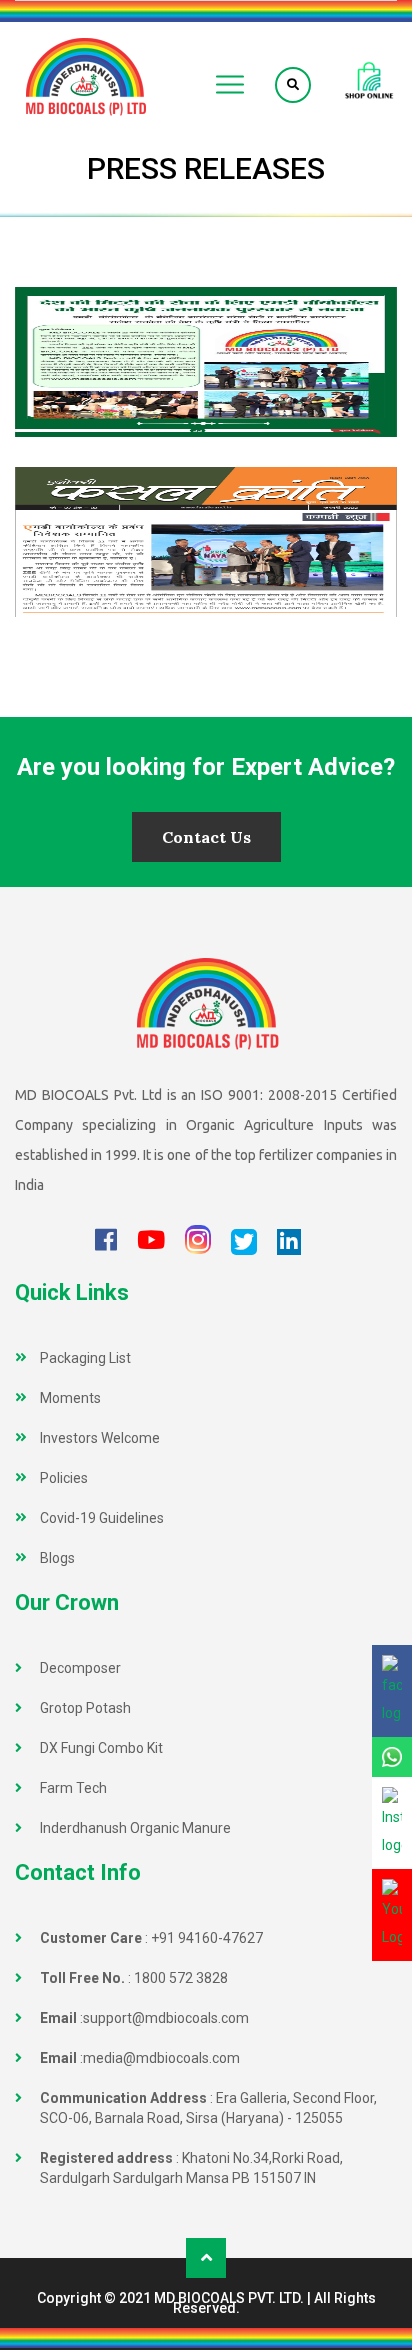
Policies (64, 1478)
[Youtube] (151, 1242)
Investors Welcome (100, 1438)
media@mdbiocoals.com (161, 2058)
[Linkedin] (289, 1242)
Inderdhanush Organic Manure (135, 1828)
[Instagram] (198, 1241)
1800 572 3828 (181, 1978)
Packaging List (85, 1358)
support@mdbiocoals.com (166, 2018)
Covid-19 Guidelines (102, 1518)
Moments (70, 1398)
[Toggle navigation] (230, 85)
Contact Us (206, 837)
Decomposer (80, 1668)
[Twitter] (244, 1242)
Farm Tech (73, 1788)
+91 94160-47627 (207, 1938)
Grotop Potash (85, 1708)
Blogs (57, 1558)
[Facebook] (106, 1242)
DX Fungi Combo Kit (101, 1748)
